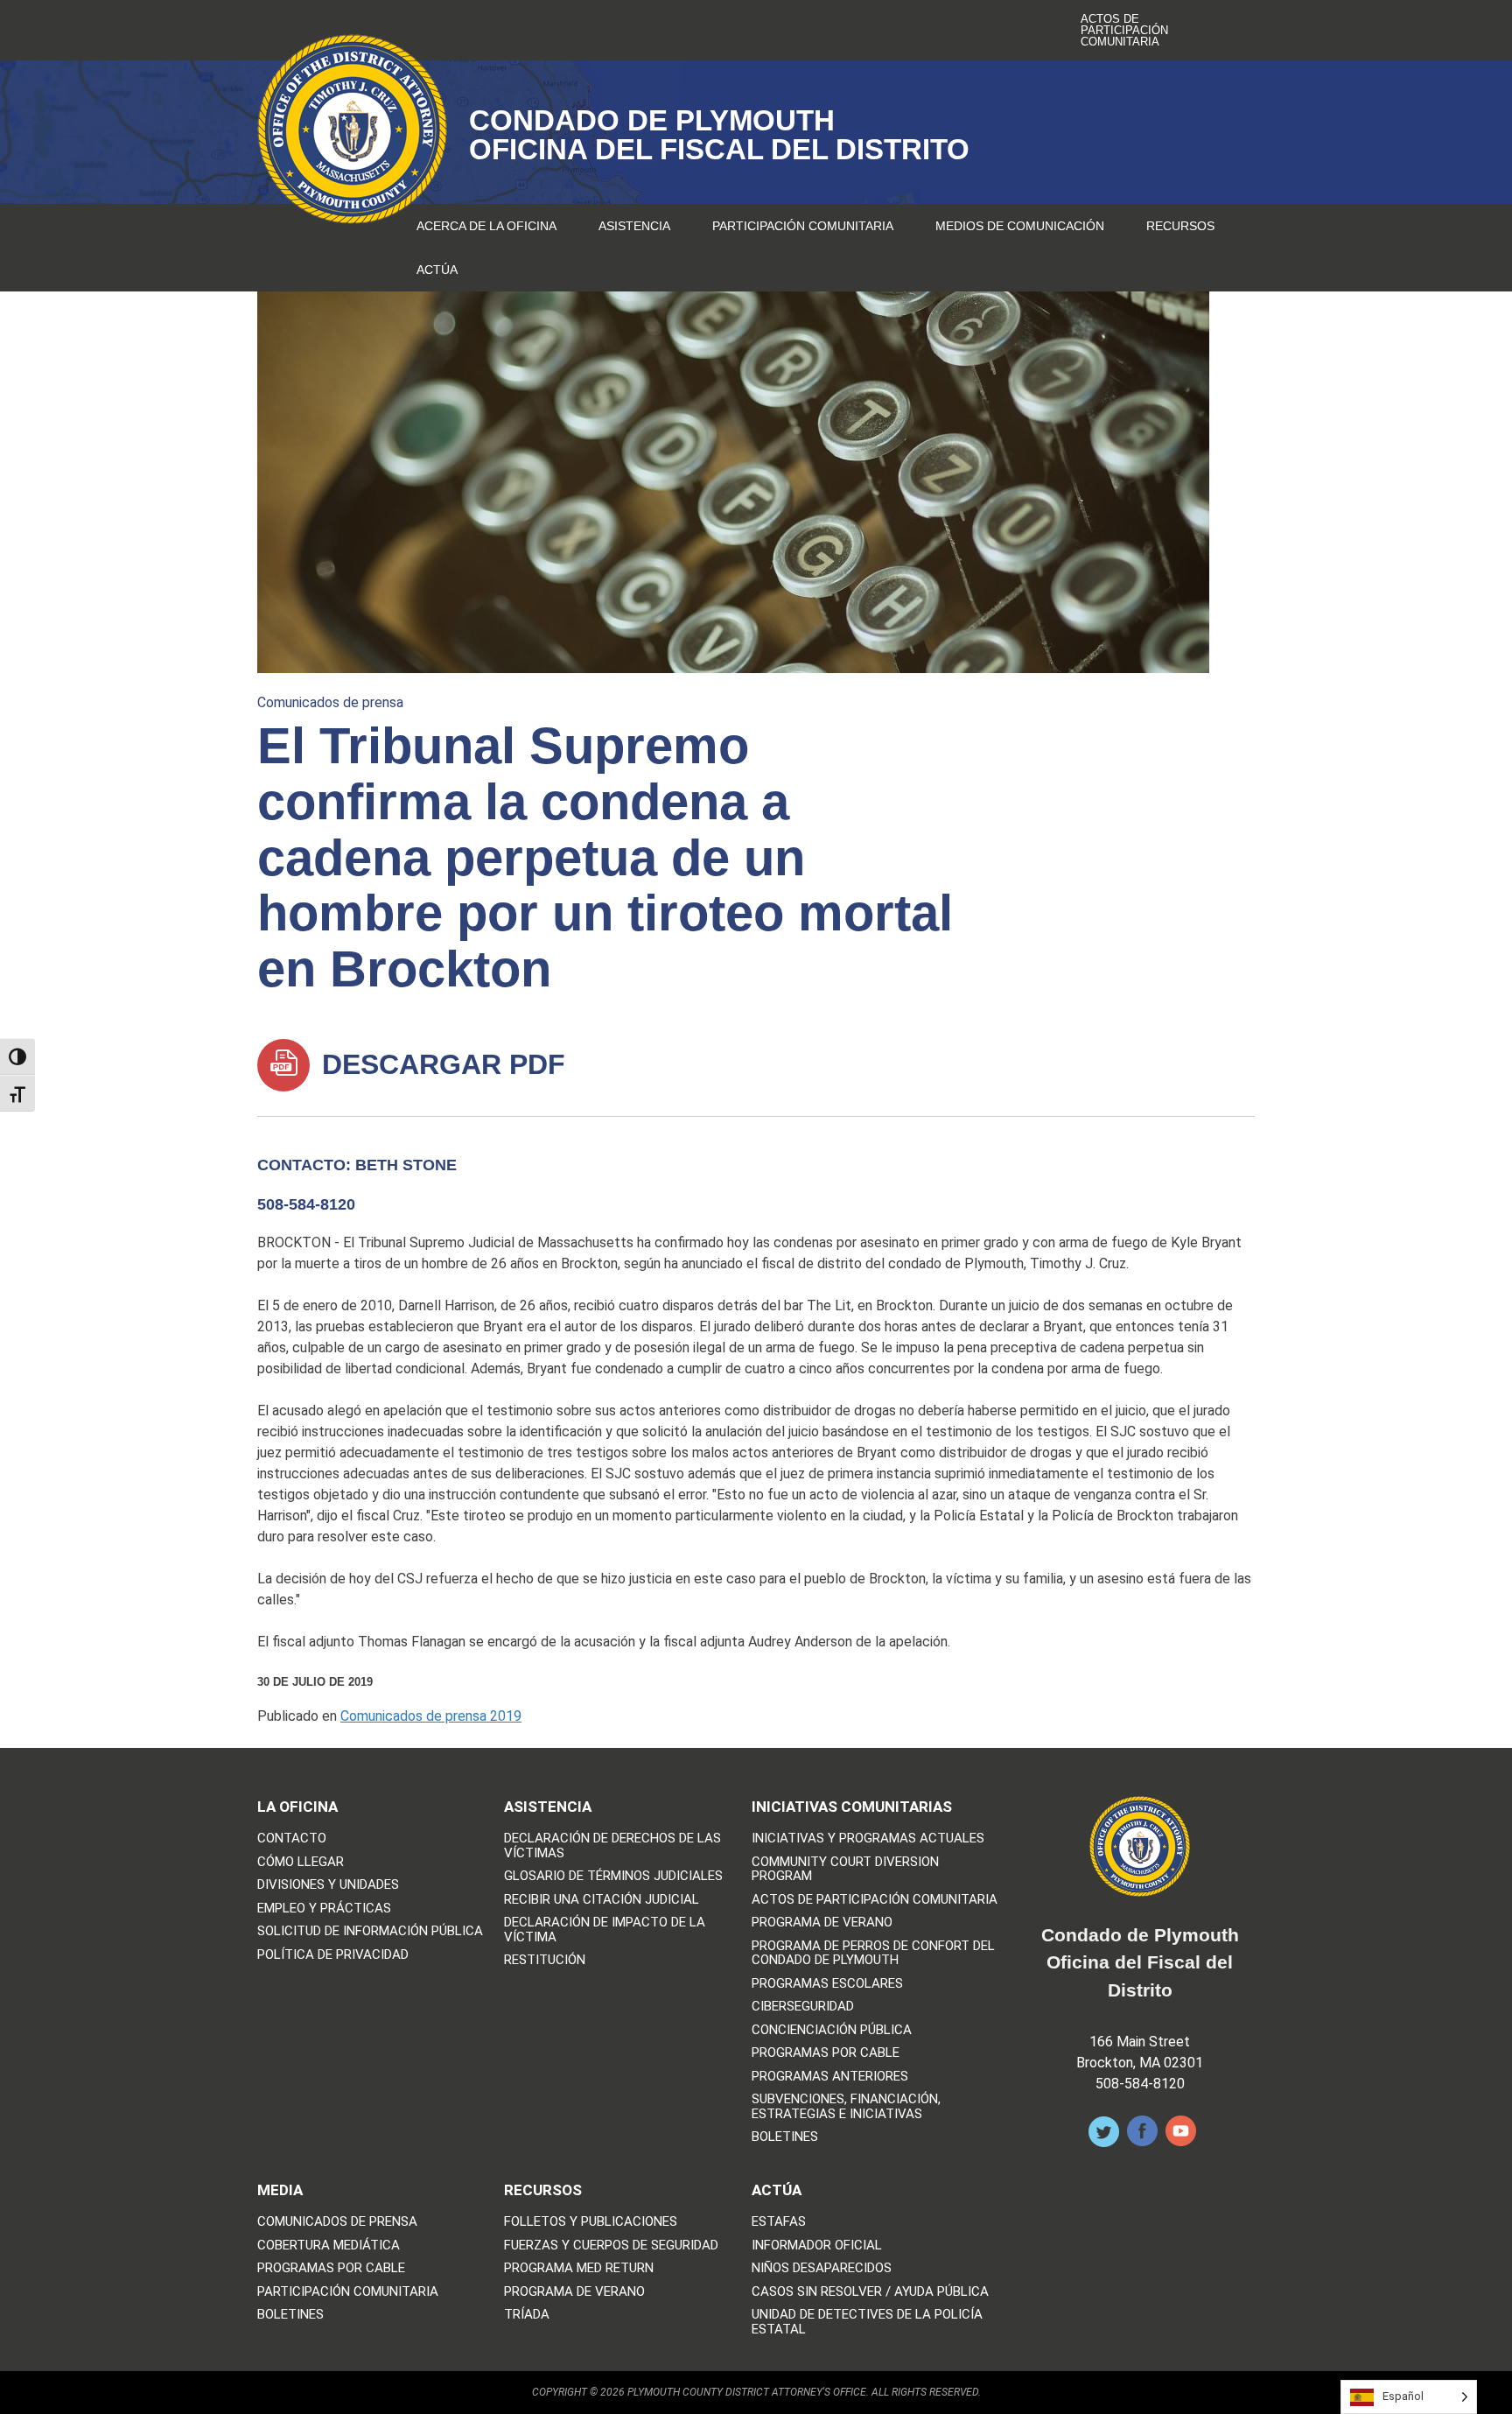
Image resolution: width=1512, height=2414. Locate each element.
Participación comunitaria (803, 226)
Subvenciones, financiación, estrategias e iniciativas (846, 2106)
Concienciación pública (832, 2030)
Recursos (1180, 226)
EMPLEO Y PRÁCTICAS (324, 1909)
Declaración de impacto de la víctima (605, 1930)
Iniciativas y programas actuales (868, 1839)
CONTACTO (292, 1839)
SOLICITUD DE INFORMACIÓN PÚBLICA (370, 1931)
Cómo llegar (301, 1862)
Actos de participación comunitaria (1124, 30)
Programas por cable (826, 2053)
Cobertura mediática (329, 2246)
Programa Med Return (579, 2268)
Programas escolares (827, 1984)
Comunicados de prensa (330, 702)
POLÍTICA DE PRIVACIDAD (333, 1955)
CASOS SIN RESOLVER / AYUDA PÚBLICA (870, 2292)
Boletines (785, 2137)
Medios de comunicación (1020, 226)
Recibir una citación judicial (602, 1900)
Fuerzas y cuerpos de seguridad (611, 2246)
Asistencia (634, 226)
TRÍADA (527, 2315)
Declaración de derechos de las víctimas (612, 1846)
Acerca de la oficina (486, 226)
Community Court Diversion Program (845, 1869)
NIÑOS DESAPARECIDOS (822, 2268)
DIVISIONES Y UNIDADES (328, 1885)
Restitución (545, 1960)
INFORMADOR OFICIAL (817, 2246)
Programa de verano (822, 1923)
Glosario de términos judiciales (613, 1876)
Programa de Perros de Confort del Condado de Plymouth (873, 1953)
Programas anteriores (830, 2077)
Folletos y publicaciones (591, 2222)
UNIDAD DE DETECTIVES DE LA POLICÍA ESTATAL (867, 2322)
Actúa (437, 270)
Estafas (779, 2222)
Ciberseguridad (803, 2007)
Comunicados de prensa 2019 (431, 1716)
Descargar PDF (440, 1064)
